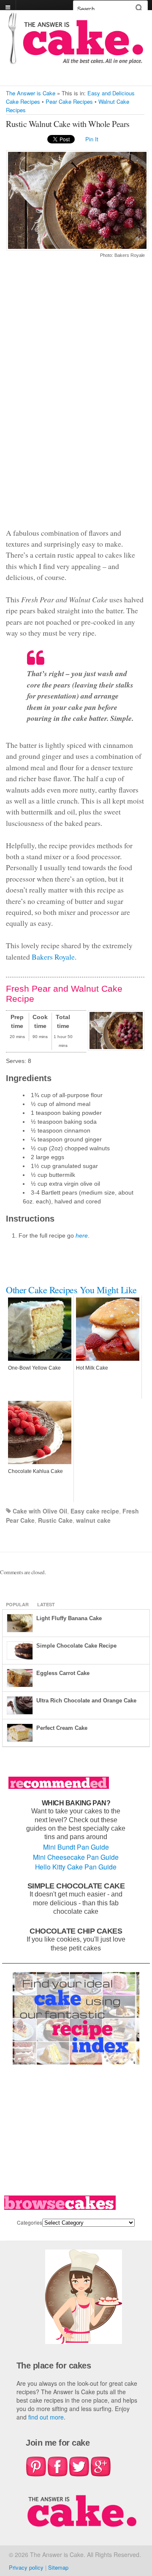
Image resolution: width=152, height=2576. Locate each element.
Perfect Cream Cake (62, 1728)
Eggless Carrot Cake (63, 1673)
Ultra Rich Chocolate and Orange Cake (86, 1701)
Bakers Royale (53, 957)
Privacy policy (26, 2567)
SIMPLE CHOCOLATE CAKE (76, 1886)
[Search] (139, 8)
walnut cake (93, 1520)
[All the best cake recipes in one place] (76, 60)
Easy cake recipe (95, 1511)
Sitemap (58, 2567)
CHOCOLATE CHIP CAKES (76, 1931)
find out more (46, 2417)
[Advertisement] (75, 398)
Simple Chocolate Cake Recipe (76, 1646)
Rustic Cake (55, 1520)
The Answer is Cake (31, 93)
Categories (30, 2222)
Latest (46, 1604)
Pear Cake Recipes (69, 101)
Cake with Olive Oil (40, 1511)
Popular (17, 1604)
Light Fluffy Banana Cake (69, 1618)
